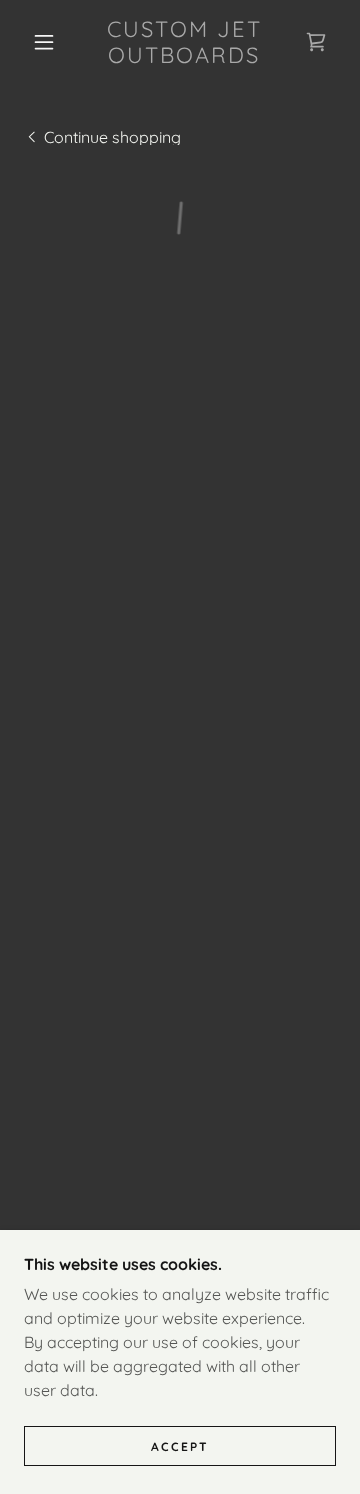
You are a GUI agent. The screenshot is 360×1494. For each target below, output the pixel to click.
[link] (184, 42)
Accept (180, 1446)
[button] (44, 42)
